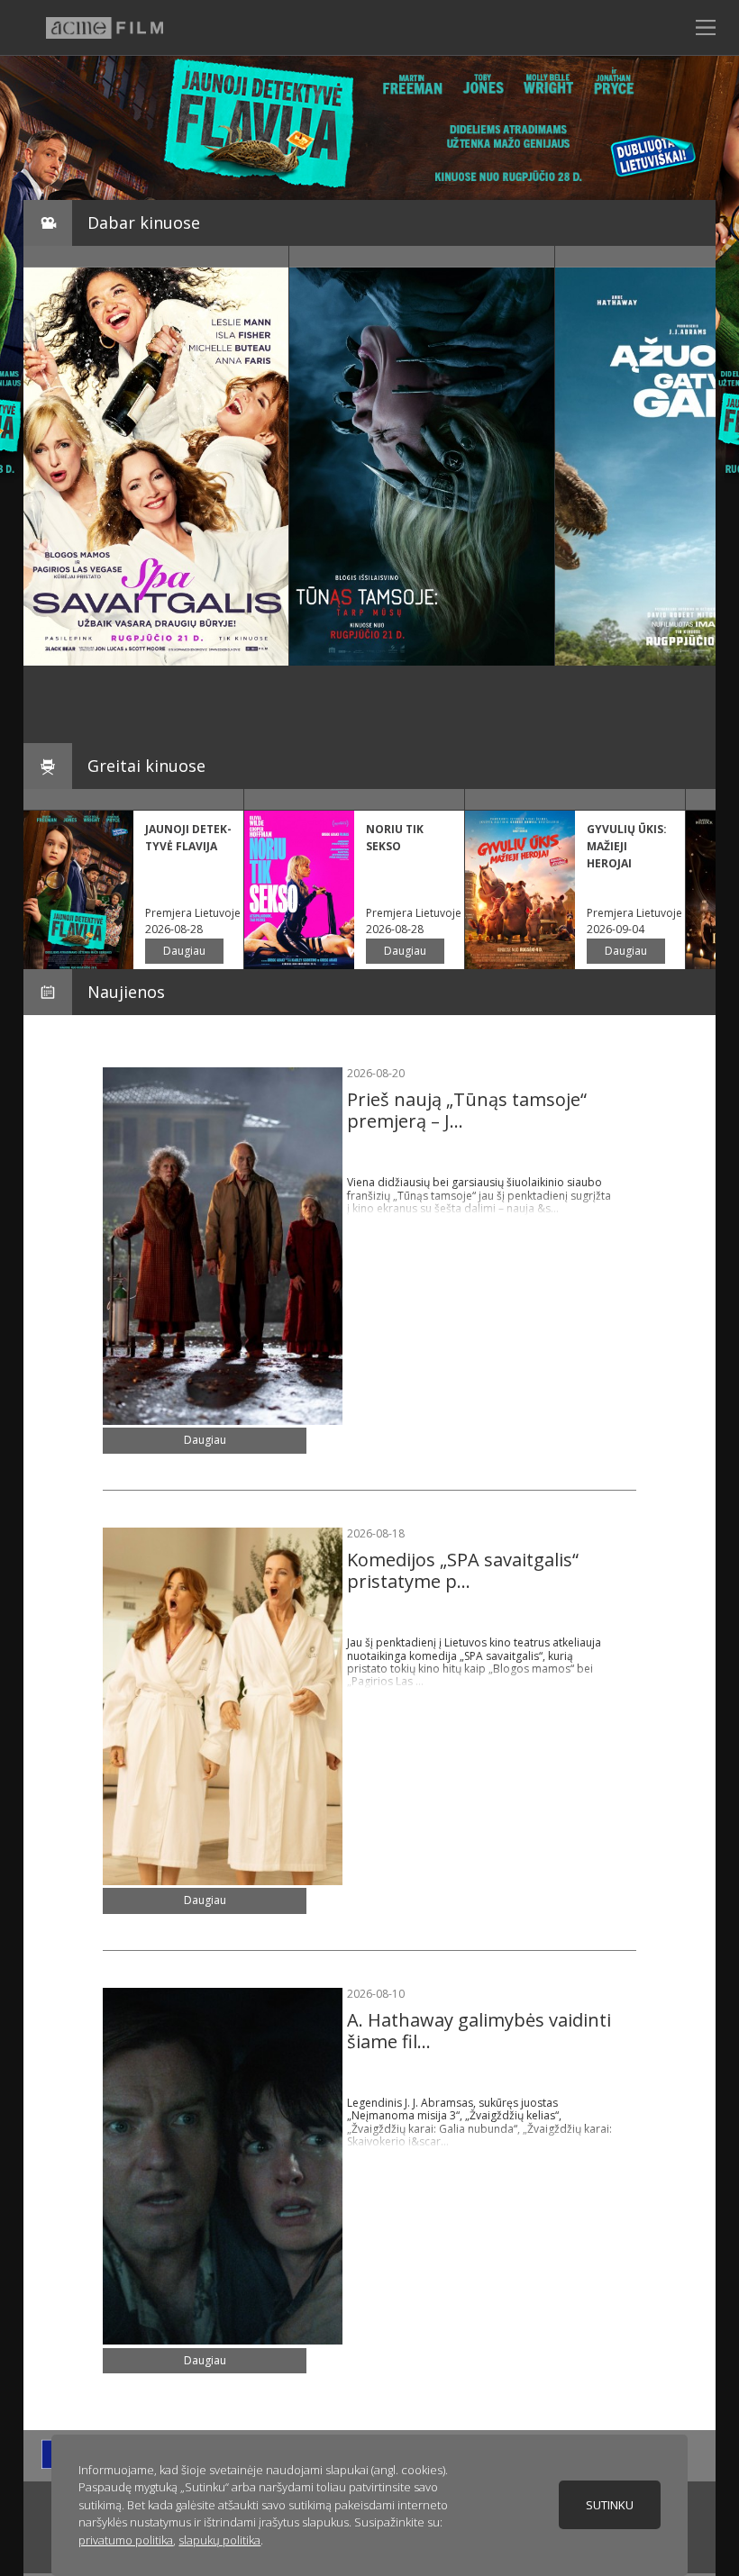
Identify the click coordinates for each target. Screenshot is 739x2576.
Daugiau (184, 951)
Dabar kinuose (144, 222)
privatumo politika (126, 2540)
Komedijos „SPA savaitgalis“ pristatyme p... (463, 1570)
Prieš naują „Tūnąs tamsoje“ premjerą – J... (467, 1110)
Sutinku (610, 2505)
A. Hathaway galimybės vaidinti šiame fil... (479, 2031)
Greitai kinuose (146, 766)
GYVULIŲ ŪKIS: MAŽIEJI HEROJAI (627, 846)
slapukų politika (219, 2540)
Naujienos (126, 992)
